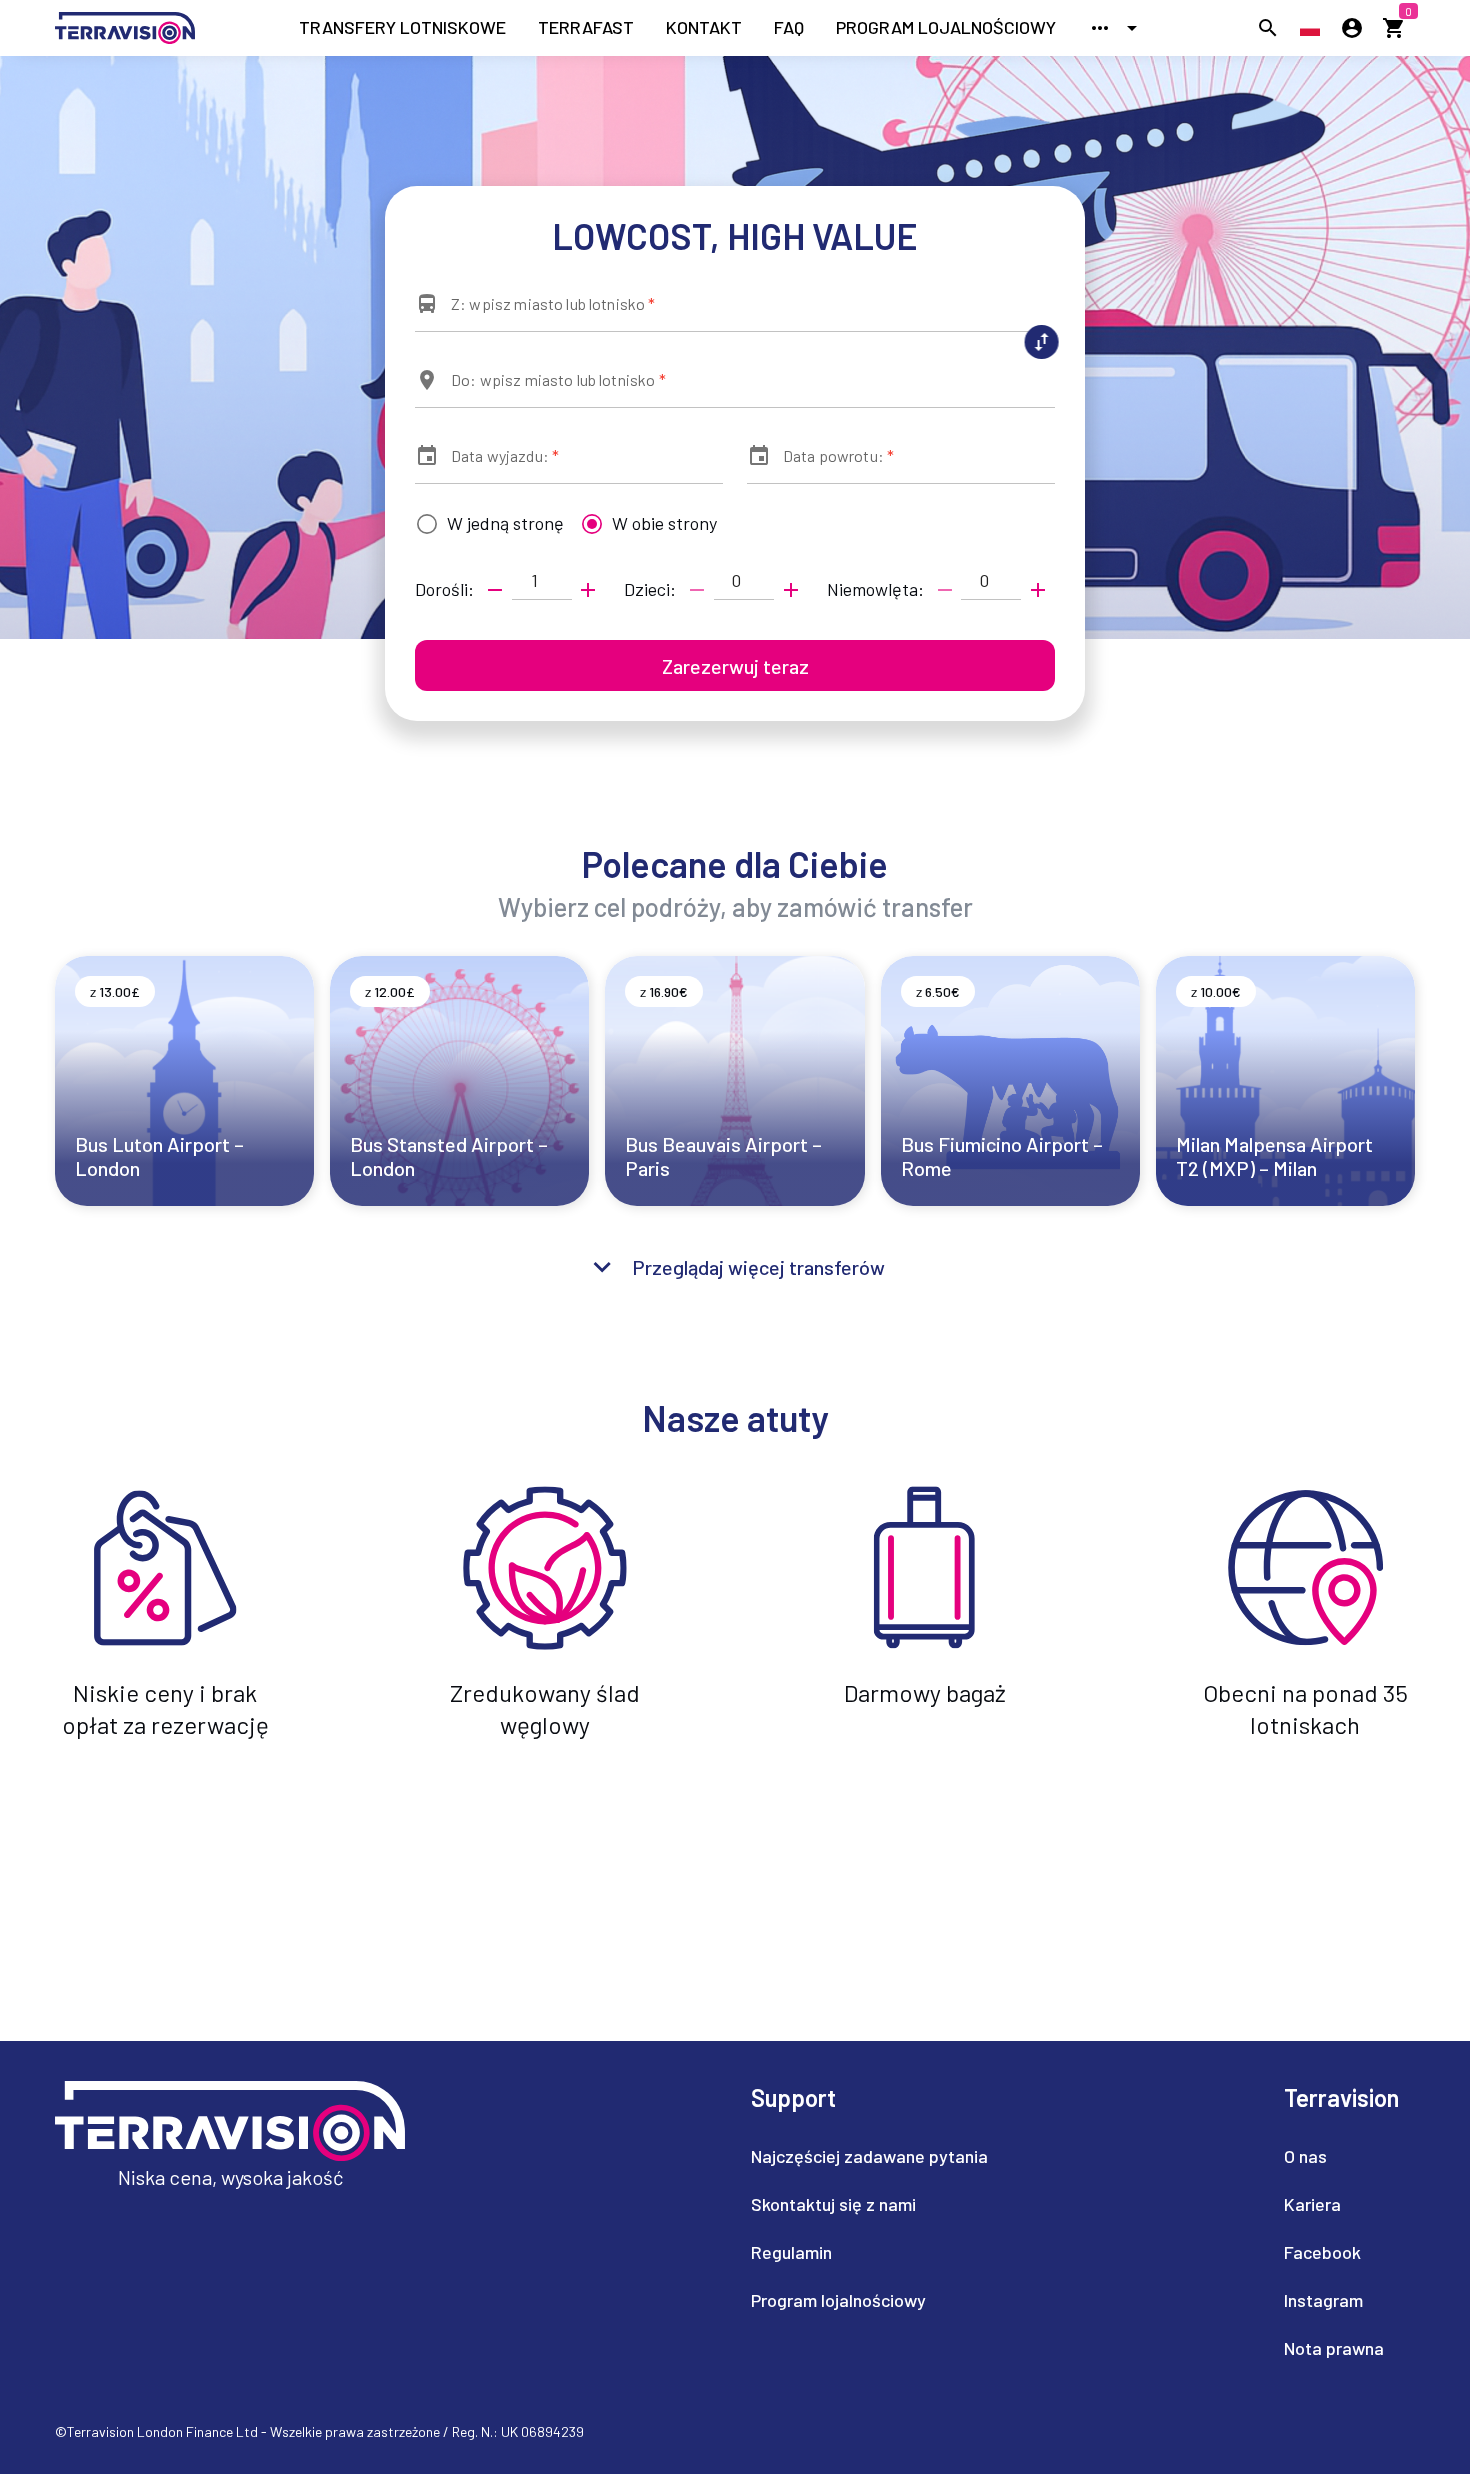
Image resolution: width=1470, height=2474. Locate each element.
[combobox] (735, 312)
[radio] (485, 524)
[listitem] (402, 28)
